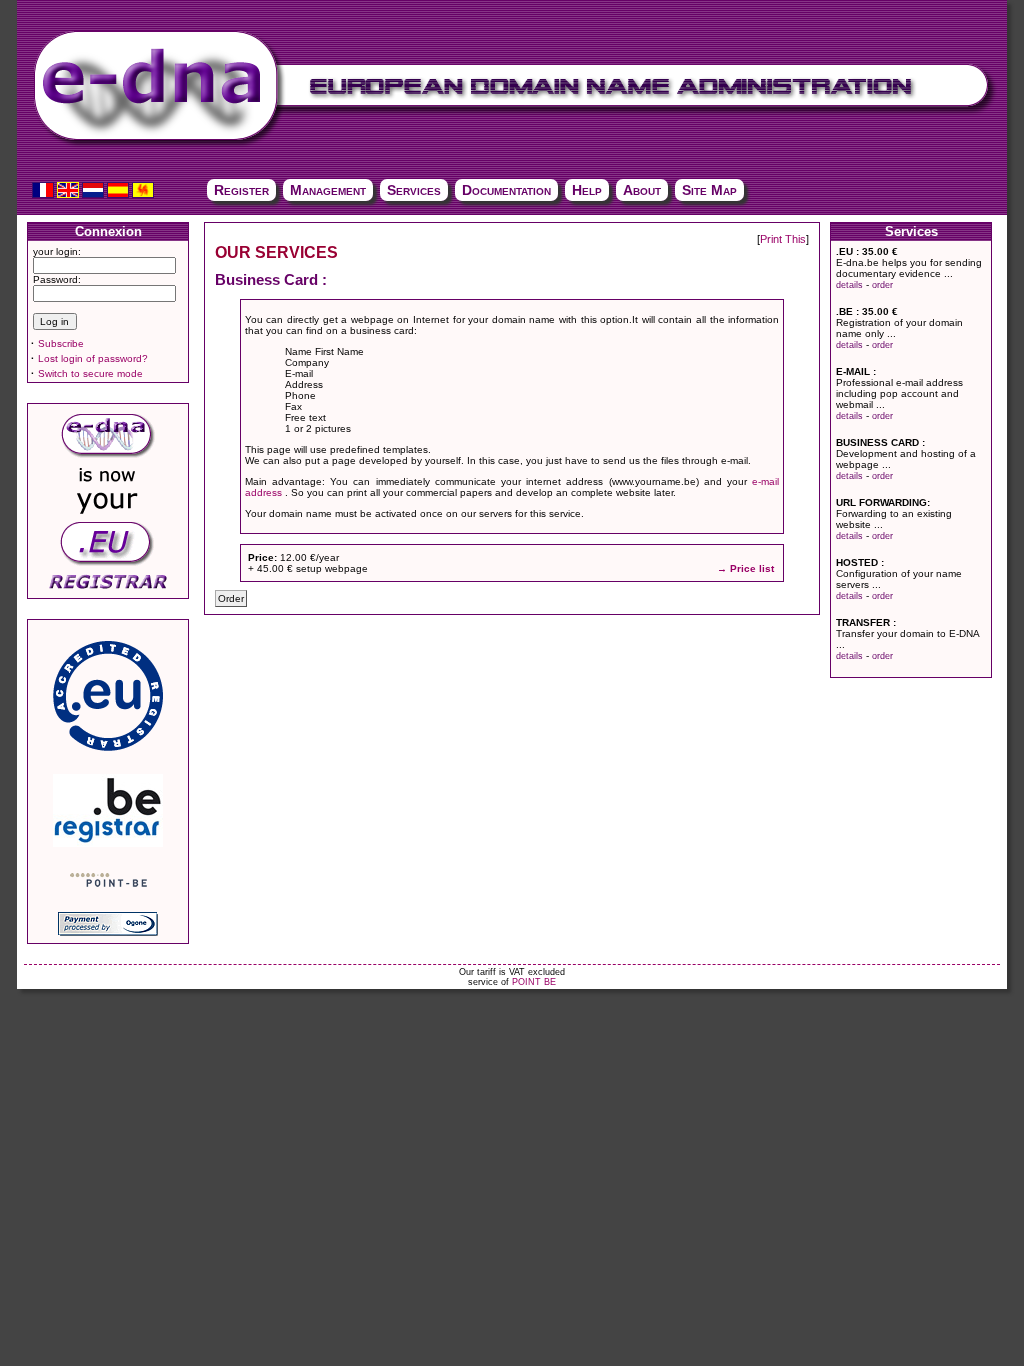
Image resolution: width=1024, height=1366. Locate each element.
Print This (783, 239)
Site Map (709, 190)
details (849, 285)
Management (328, 190)
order (882, 285)
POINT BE (534, 982)
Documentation (506, 190)
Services (414, 190)
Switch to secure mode (90, 373)
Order (231, 598)
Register (241, 190)
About (642, 190)
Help (587, 190)
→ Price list (745, 568)
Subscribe (61, 343)
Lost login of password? (93, 358)
